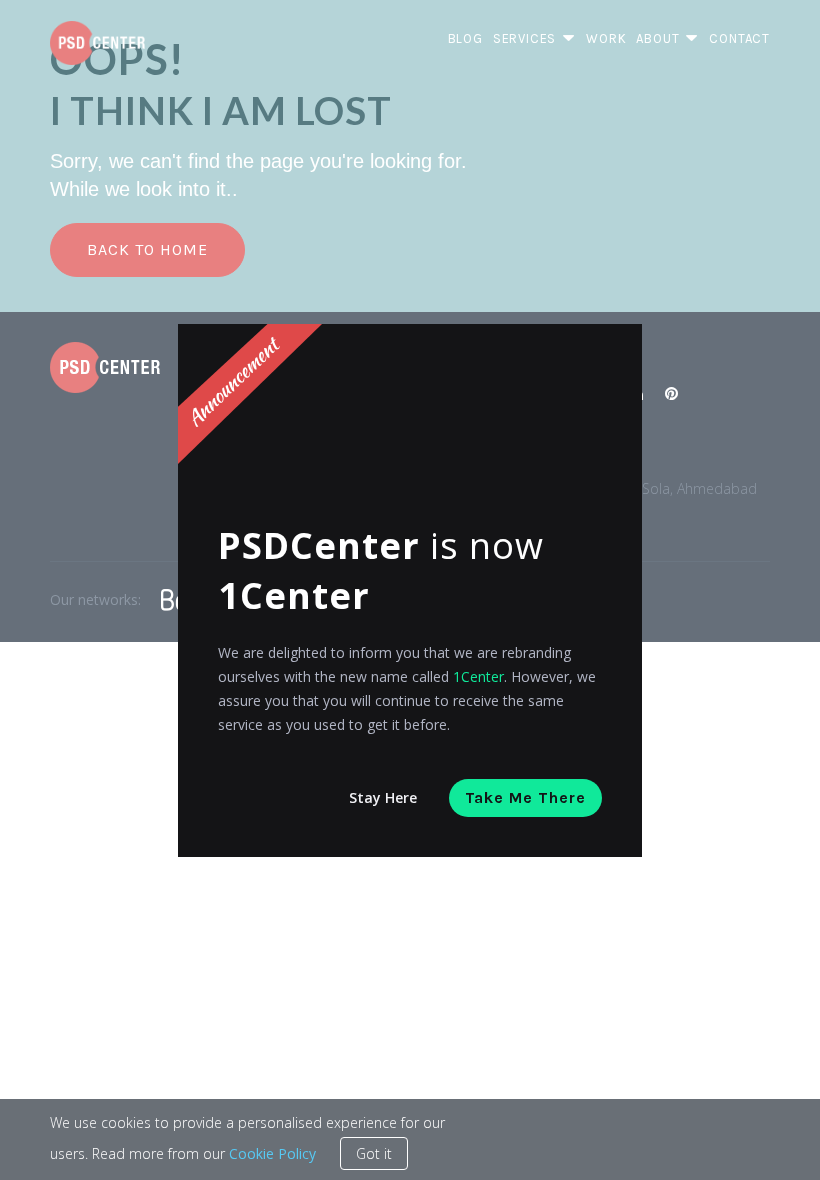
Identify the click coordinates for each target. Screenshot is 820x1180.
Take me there (525, 797)
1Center (478, 676)
